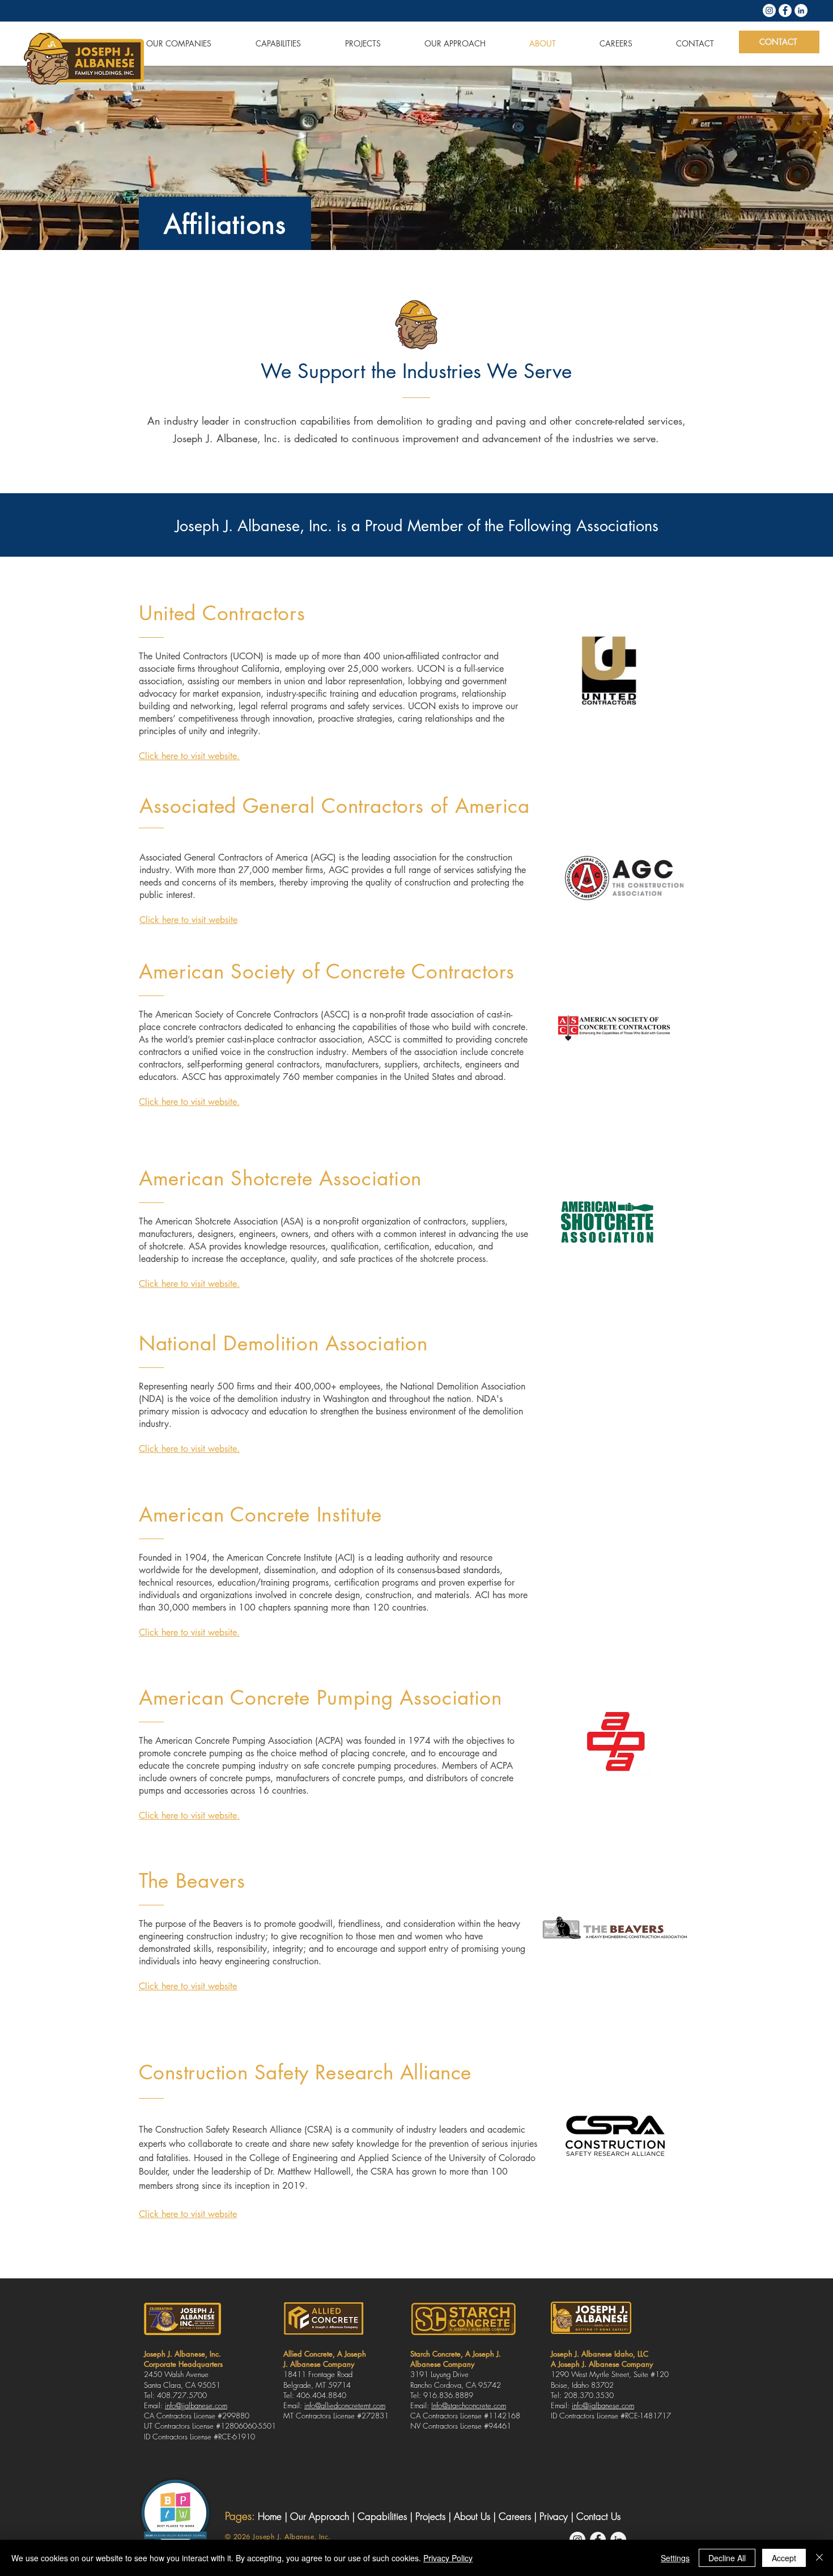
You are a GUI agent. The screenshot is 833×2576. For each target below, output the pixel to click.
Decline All (727, 2558)
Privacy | (558, 2516)
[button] (165, 43)
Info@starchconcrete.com (469, 2405)
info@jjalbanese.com (196, 2405)
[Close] (819, 2558)
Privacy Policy (448, 2558)
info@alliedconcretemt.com (345, 2405)
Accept (784, 2558)
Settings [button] (675, 2558)
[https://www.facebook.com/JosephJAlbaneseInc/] (785, 10)
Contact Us (598, 2516)
